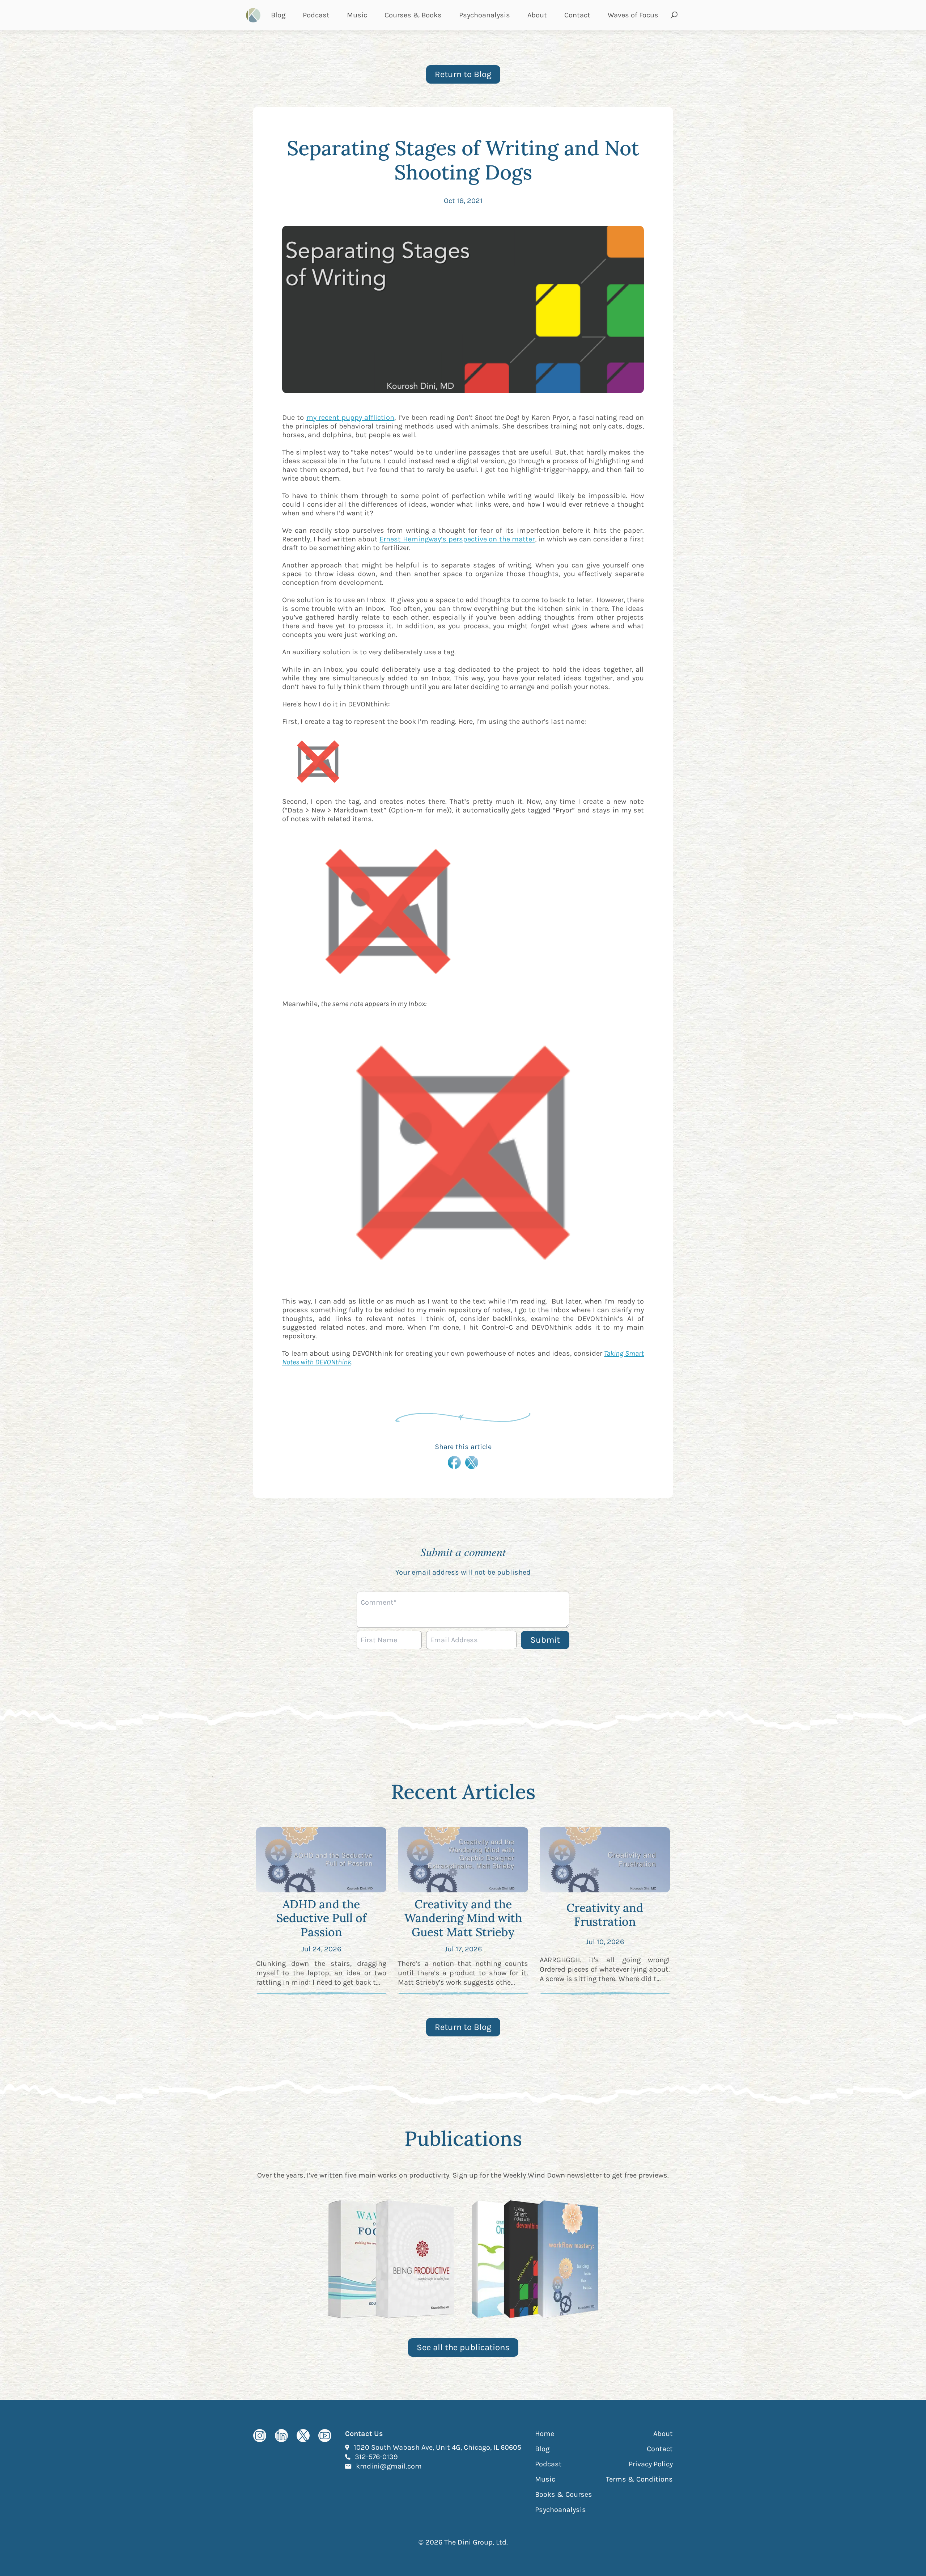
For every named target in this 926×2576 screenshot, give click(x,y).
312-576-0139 (376, 2457)
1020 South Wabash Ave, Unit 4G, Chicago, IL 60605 (437, 2447)
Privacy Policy (651, 2464)
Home (545, 2434)
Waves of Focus (633, 15)
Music (357, 15)
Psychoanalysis (485, 15)
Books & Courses (564, 2494)
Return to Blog (463, 74)
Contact (577, 15)
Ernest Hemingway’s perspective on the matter (457, 539)
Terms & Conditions (639, 2479)
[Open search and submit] (674, 15)
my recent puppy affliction (351, 417)
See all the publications (463, 2347)
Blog (278, 15)
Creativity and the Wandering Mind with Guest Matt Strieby (463, 1918)
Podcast (316, 15)
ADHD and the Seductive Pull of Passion (321, 1918)
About (537, 15)
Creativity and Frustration (605, 1915)
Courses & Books (413, 15)
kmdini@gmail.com (389, 2466)
